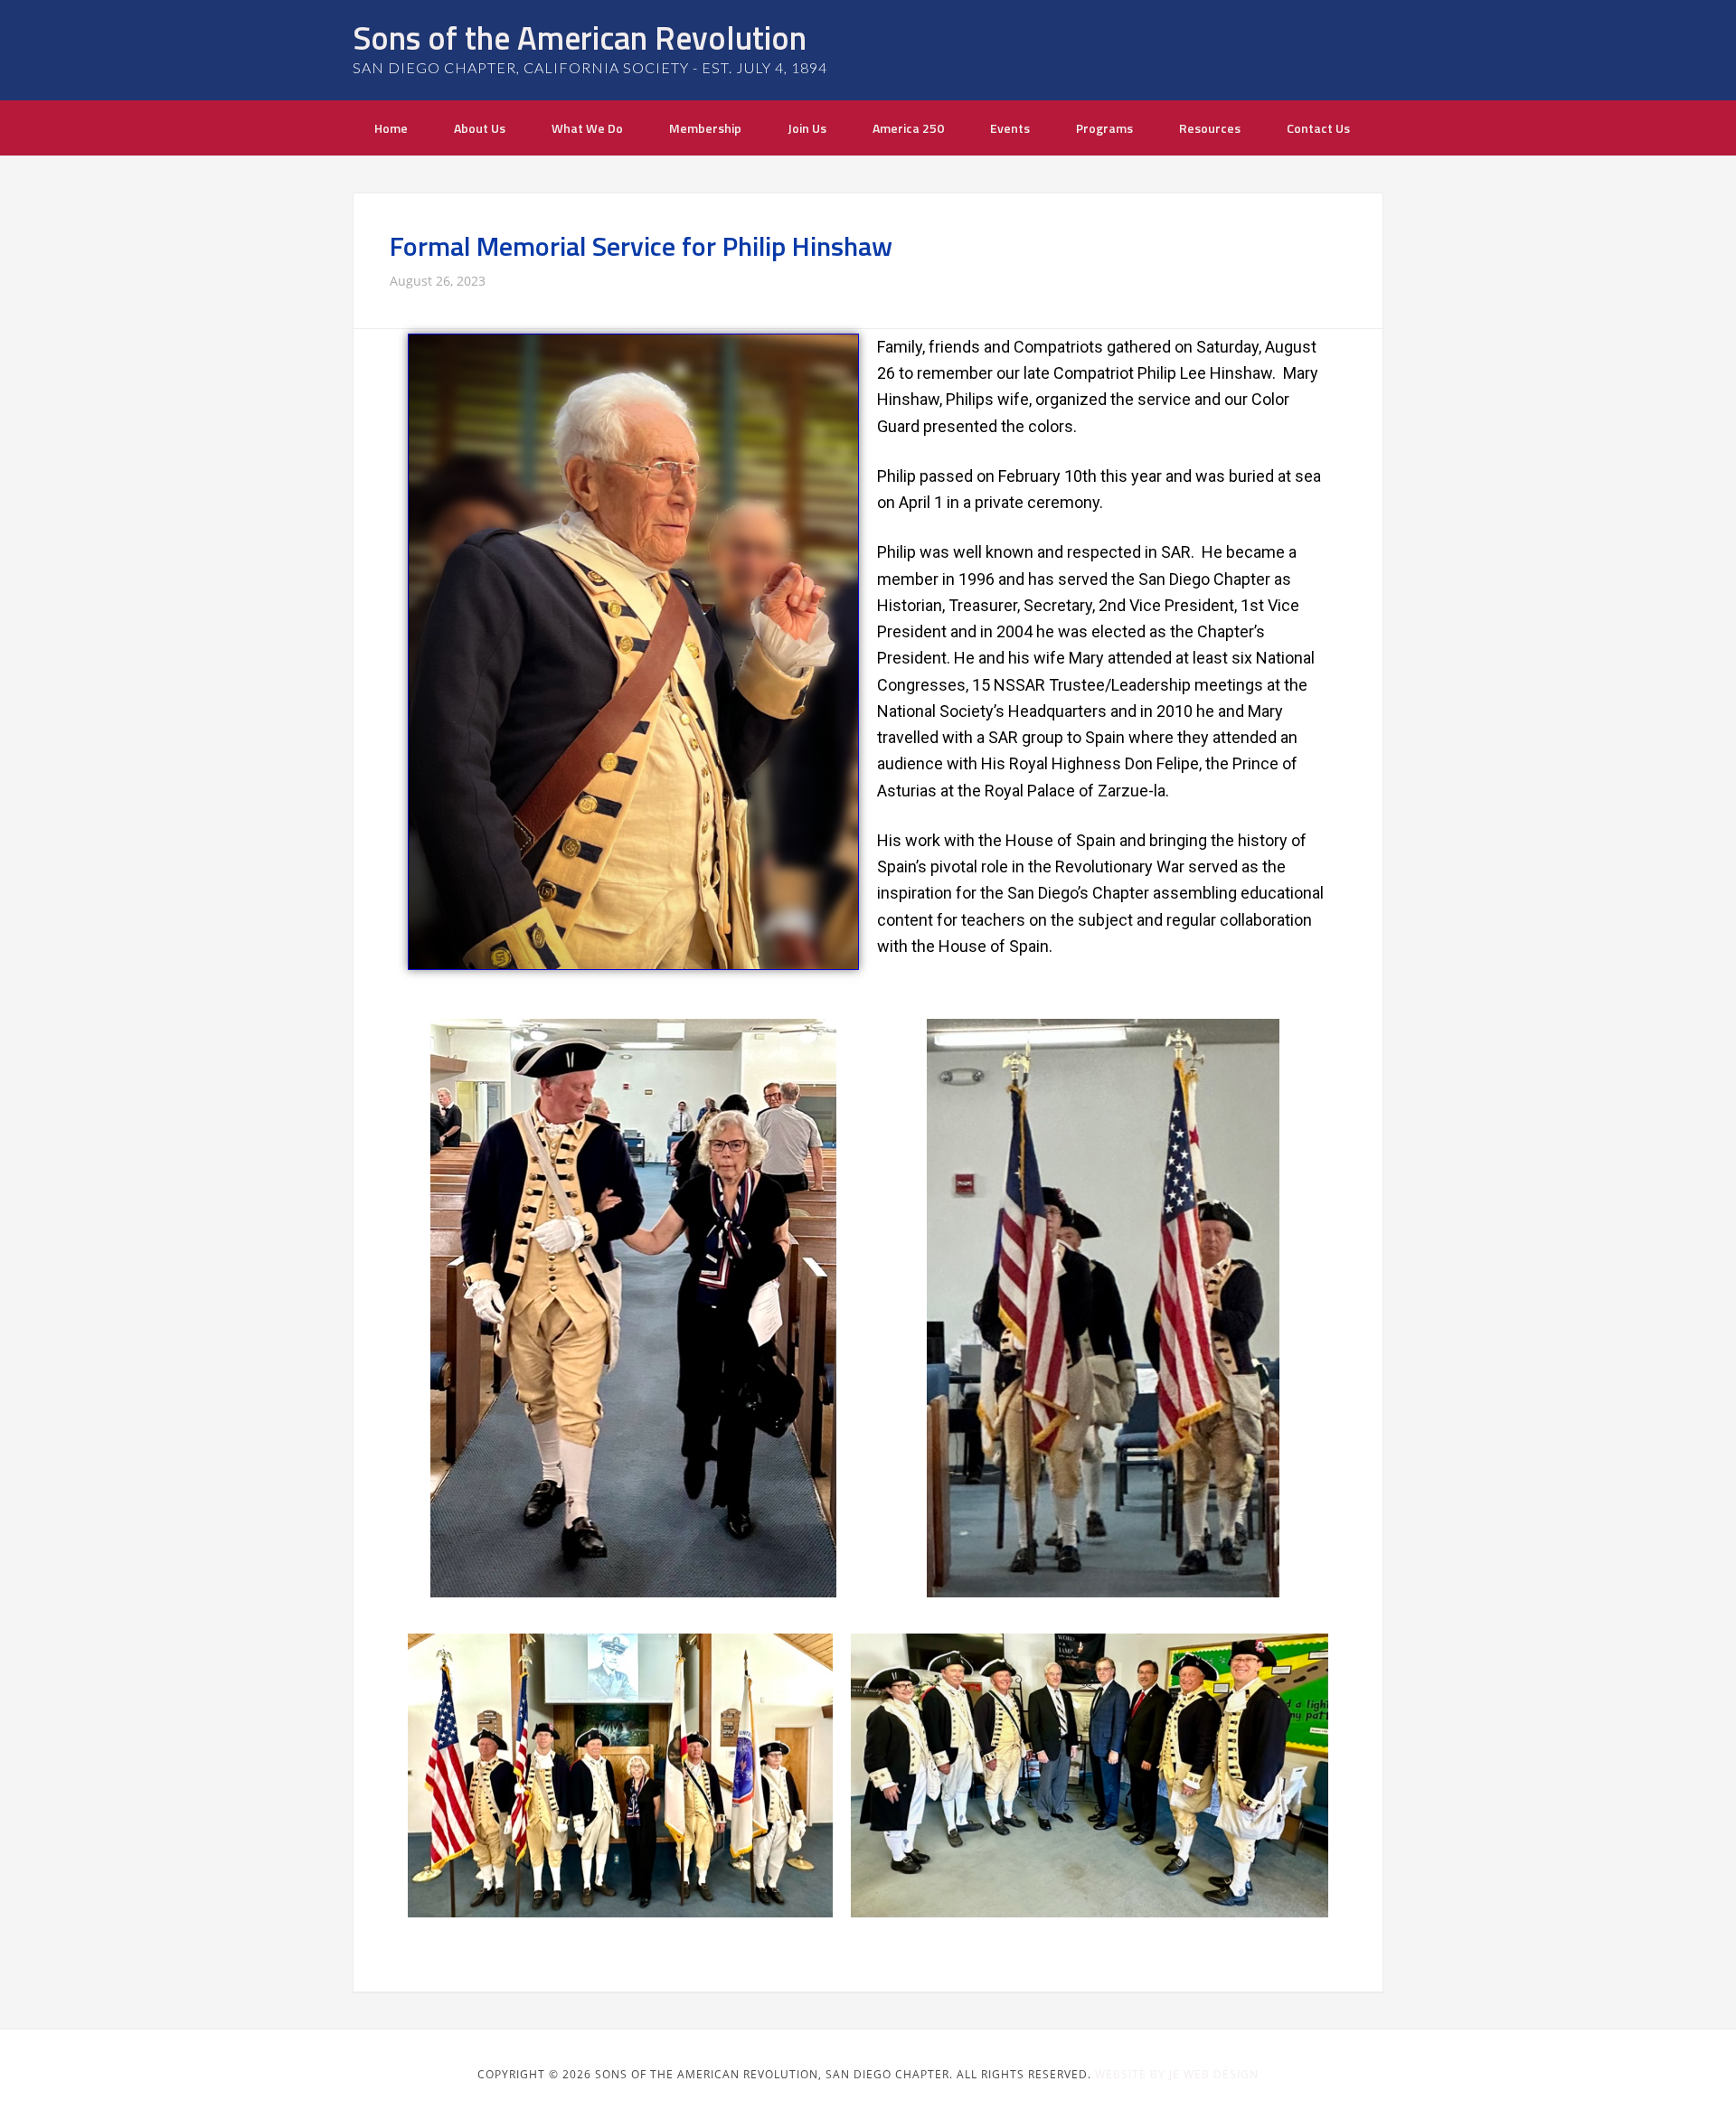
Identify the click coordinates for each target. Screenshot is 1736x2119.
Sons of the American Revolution (580, 38)
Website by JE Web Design (1177, 2074)
